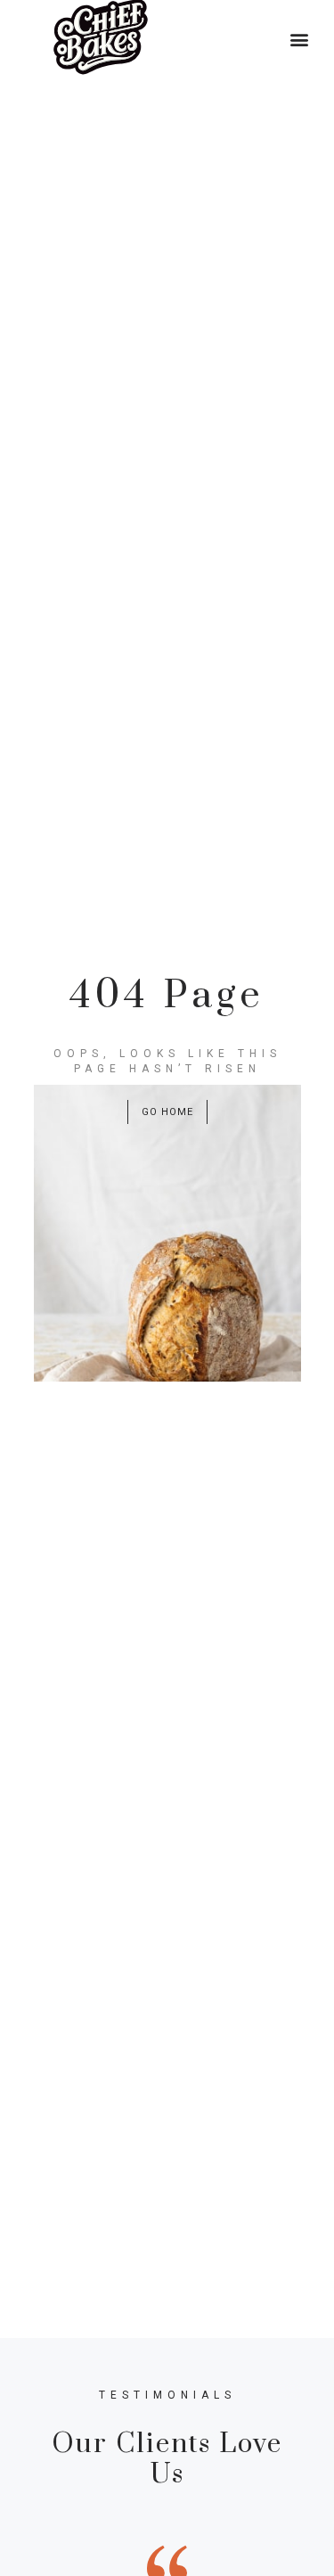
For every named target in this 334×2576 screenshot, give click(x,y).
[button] (300, 39)
